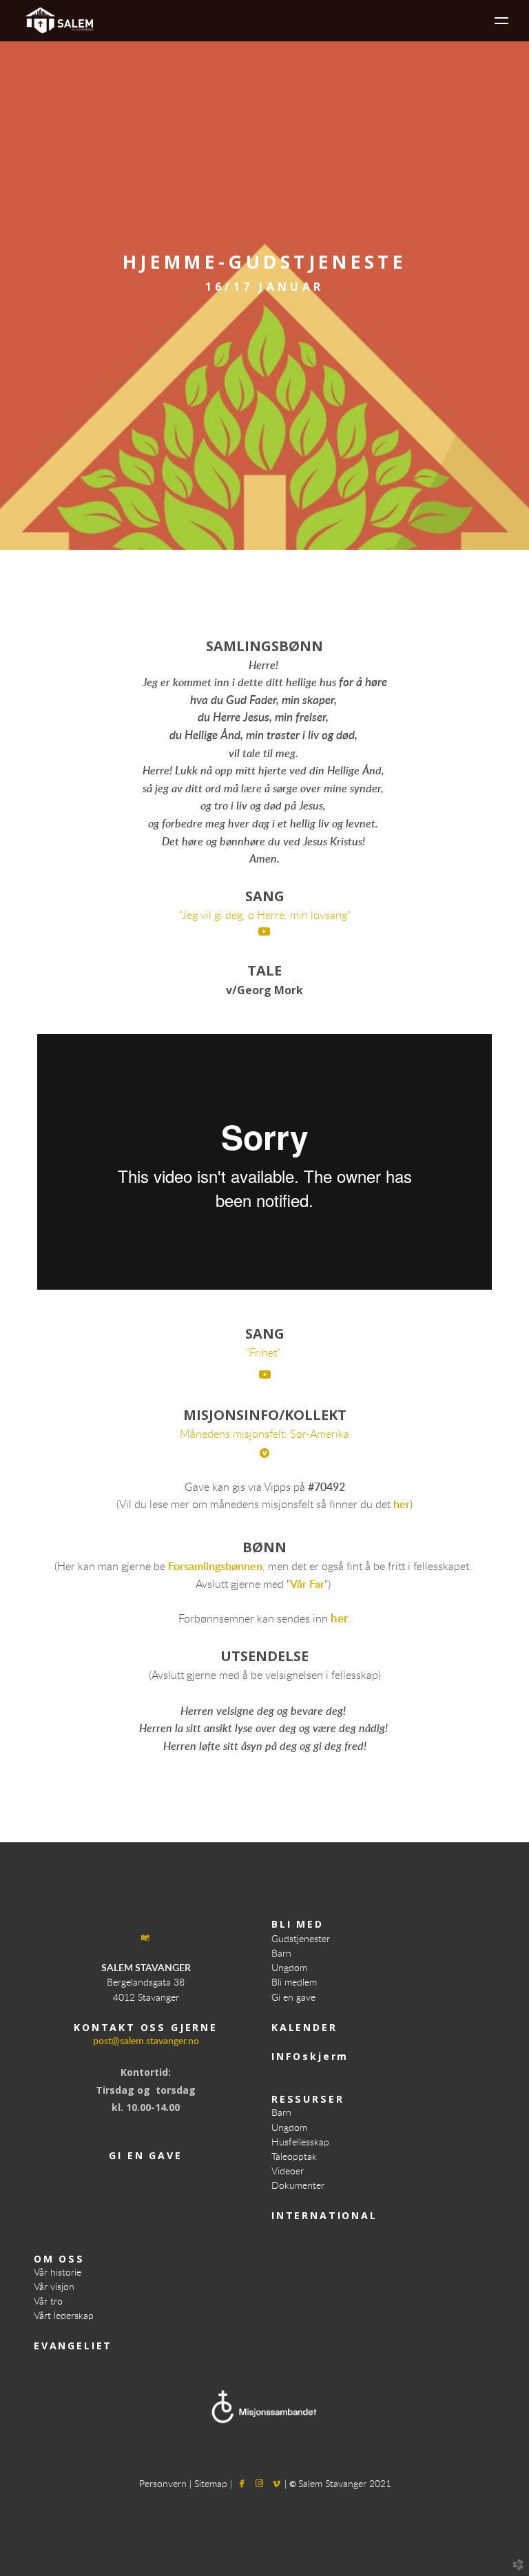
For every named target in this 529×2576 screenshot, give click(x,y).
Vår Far (307, 1585)
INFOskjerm (310, 2056)
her (402, 1505)
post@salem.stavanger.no (146, 2041)
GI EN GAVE (145, 2155)
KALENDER (304, 2027)
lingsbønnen (233, 1567)
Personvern (164, 2484)
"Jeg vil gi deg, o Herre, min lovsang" (265, 916)
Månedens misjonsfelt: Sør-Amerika (264, 1434)
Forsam (186, 1567)
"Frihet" (264, 1353)
